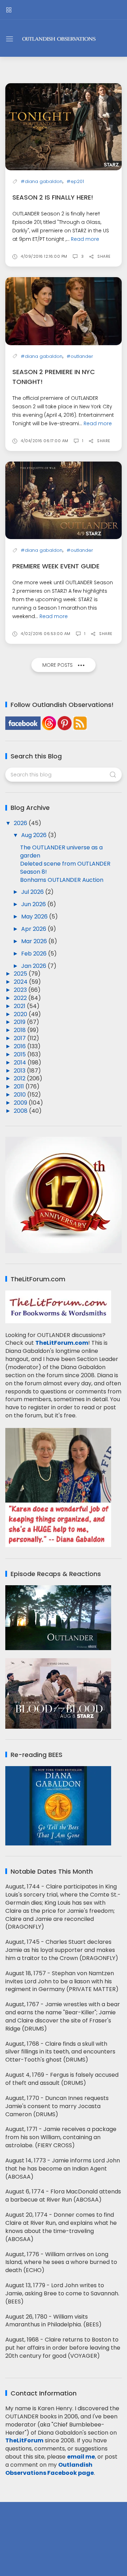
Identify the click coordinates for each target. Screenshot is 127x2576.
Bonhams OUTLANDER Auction (62, 880)
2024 (21, 982)
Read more (85, 239)
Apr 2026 (34, 929)
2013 (20, 1071)
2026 (21, 823)
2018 (20, 1030)
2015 (20, 1054)
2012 (20, 1078)
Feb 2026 (35, 954)
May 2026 (35, 917)
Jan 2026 (34, 966)
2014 (21, 1063)
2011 (20, 1086)
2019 (20, 1022)
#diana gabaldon (42, 181)
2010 (20, 1095)
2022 (21, 998)
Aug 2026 (35, 835)
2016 (20, 1046)
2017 (20, 1038)
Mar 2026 (35, 941)
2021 (20, 1006)
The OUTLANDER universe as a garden (61, 851)
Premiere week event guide (56, 566)
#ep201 (75, 181)
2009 (21, 1103)
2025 (21, 974)
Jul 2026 (33, 892)
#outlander (80, 356)
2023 (21, 990)
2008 (21, 1111)
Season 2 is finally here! (53, 197)
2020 (21, 1014)
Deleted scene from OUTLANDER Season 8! (65, 868)
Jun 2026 (34, 904)
